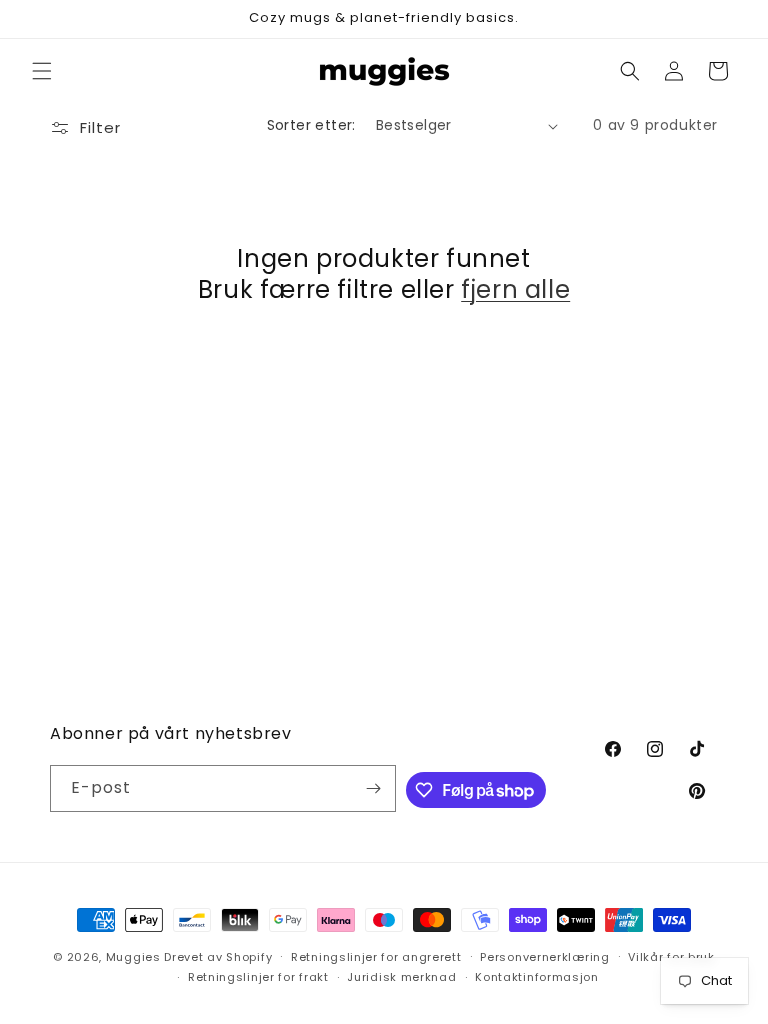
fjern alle (515, 289)
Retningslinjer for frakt (258, 977)
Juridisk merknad (401, 977)
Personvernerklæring (544, 957)
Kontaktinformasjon (537, 977)
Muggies (133, 957)
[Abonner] (373, 788)
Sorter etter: (311, 125)
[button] (42, 71)
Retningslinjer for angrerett (376, 957)
